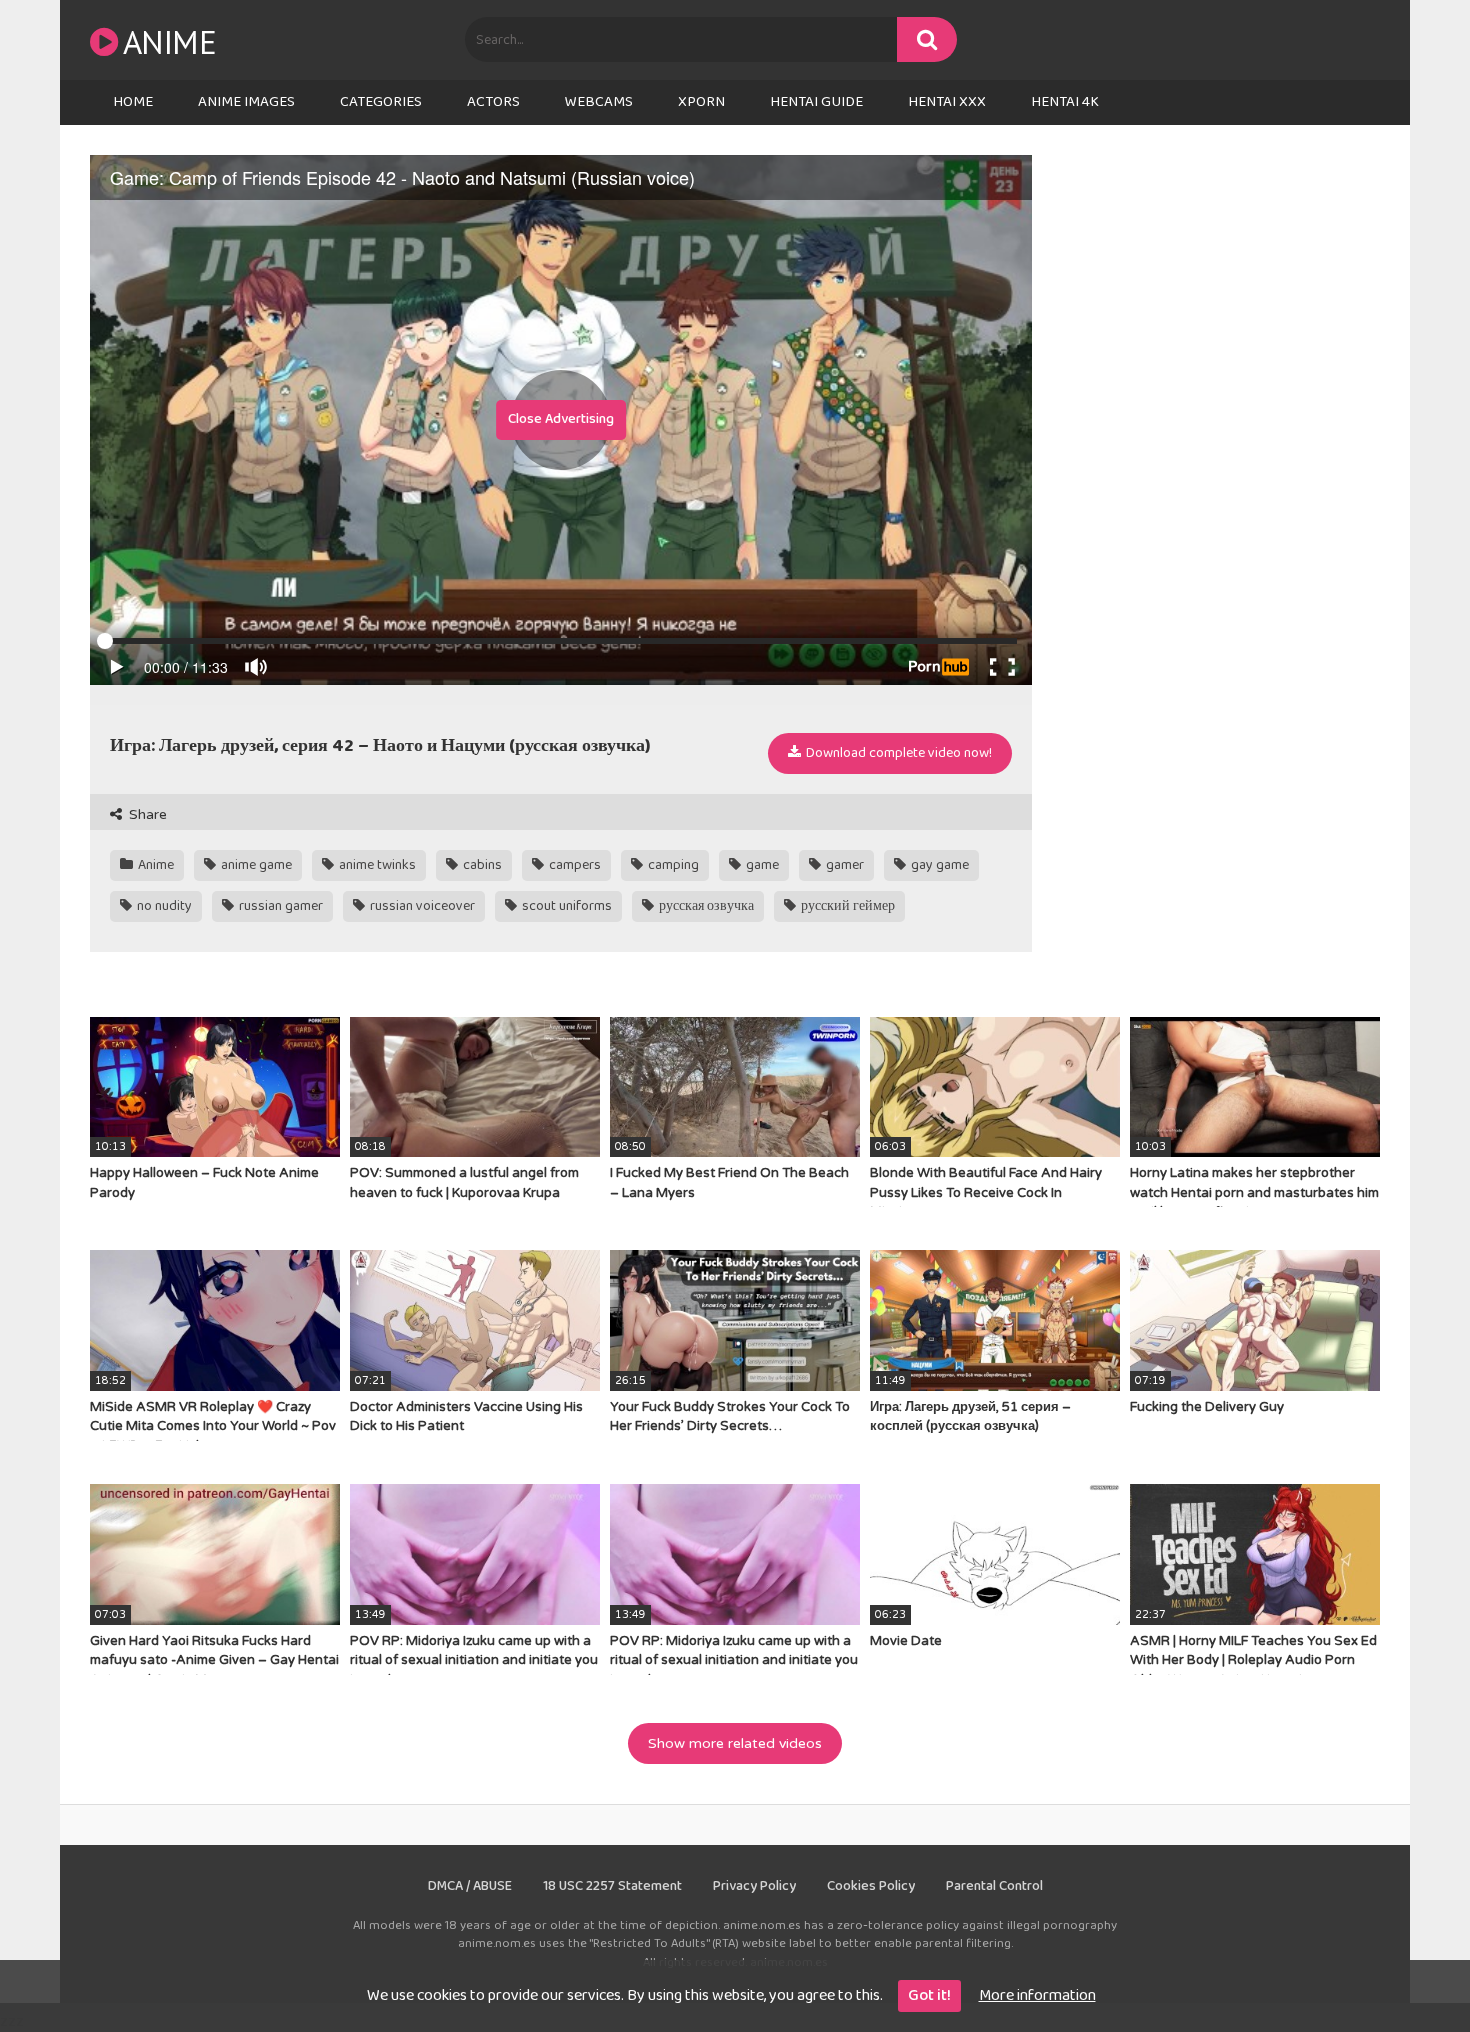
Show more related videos (735, 1743)
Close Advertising (561, 419)
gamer (843, 865)
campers (573, 865)
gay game (938, 865)
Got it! (929, 1995)
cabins (481, 865)
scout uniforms (565, 906)
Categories (381, 102)
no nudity (163, 906)
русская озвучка (705, 906)
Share (146, 814)
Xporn (701, 102)
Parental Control (994, 1886)
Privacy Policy (754, 1886)
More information (1037, 1995)
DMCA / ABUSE (470, 1886)
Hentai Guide (816, 102)
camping (672, 865)
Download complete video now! (897, 753)
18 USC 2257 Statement (612, 1886)
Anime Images (246, 102)
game (761, 865)
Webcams (599, 102)
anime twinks (376, 865)
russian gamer (279, 906)
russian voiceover (421, 906)
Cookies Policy (871, 1886)
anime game (255, 865)
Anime (169, 41)
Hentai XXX (947, 102)
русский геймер (846, 906)
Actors (493, 102)
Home (133, 102)
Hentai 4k (1065, 102)
